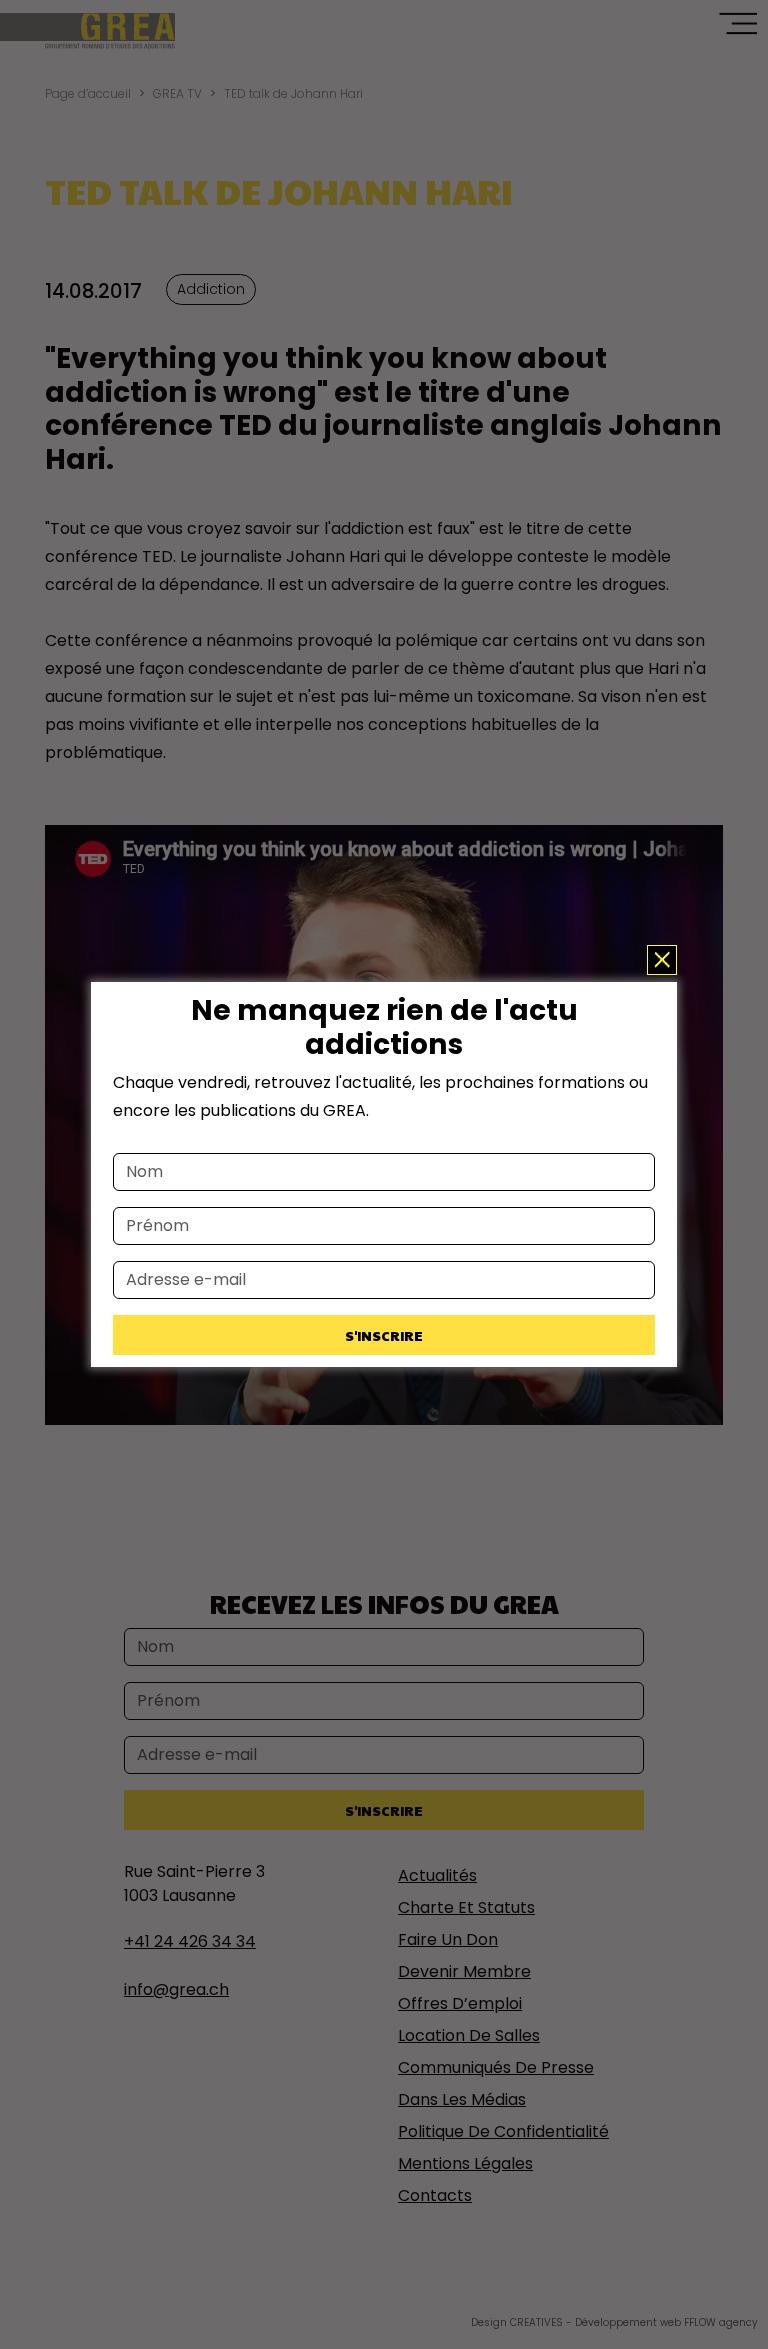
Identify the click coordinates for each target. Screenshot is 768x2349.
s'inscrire (384, 1335)
